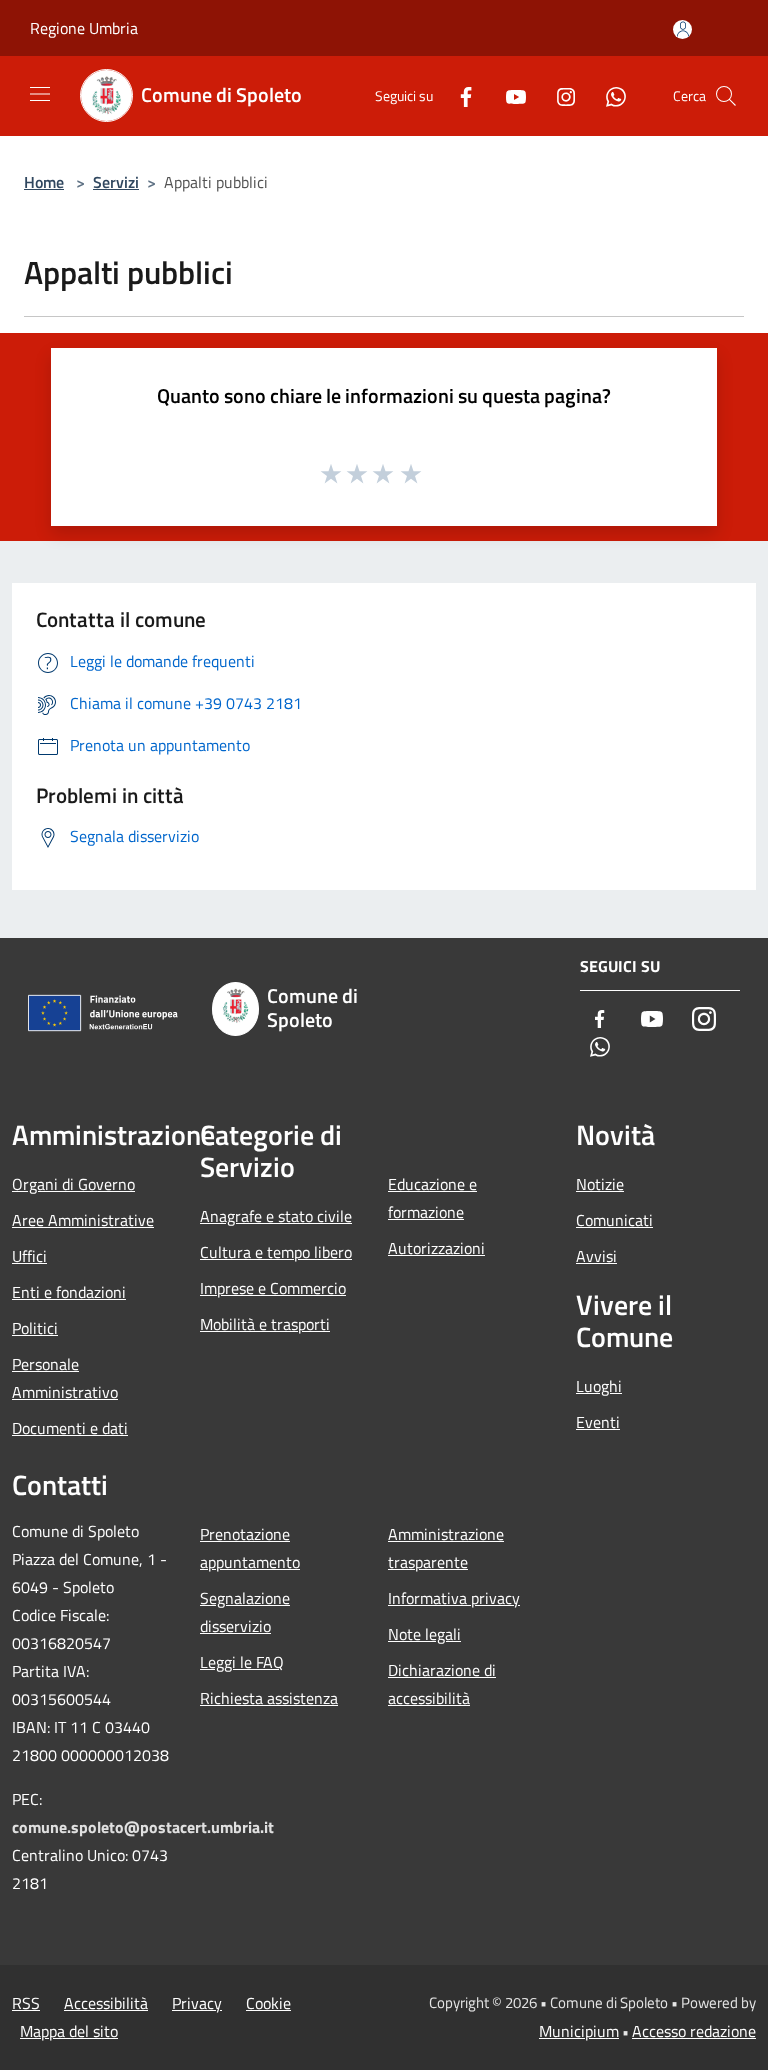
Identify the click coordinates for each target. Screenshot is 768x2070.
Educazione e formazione (432, 1198)
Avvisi (596, 1256)
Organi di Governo (73, 1184)
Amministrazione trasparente (446, 1548)
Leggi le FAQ (242, 1662)
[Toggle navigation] (40, 94)
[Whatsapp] (608, 95)
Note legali (424, 1634)
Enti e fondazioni (69, 1292)
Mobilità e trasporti (265, 1324)
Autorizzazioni (436, 1248)
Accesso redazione (694, 2031)
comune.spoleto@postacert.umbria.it (143, 1827)
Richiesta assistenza (269, 1698)
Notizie (600, 1184)
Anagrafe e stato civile (276, 1216)
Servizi (116, 182)
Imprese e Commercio (273, 1288)
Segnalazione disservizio (245, 1612)
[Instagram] (558, 95)
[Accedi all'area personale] (682, 29)
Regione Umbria (84, 28)
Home (44, 182)
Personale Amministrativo (65, 1378)
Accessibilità (106, 2003)
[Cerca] (726, 96)
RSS (26, 2003)
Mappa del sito (69, 2031)
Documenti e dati (70, 1428)
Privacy (197, 2003)
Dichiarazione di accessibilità (442, 1684)
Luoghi (599, 1386)
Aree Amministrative (83, 1220)
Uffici (29, 1256)
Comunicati (614, 1220)
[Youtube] (508, 95)
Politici (35, 1328)
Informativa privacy (454, 1598)
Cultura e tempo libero (276, 1252)
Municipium (579, 2031)
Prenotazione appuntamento (250, 1548)
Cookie (268, 2003)
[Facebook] (458, 95)
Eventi (598, 1422)
